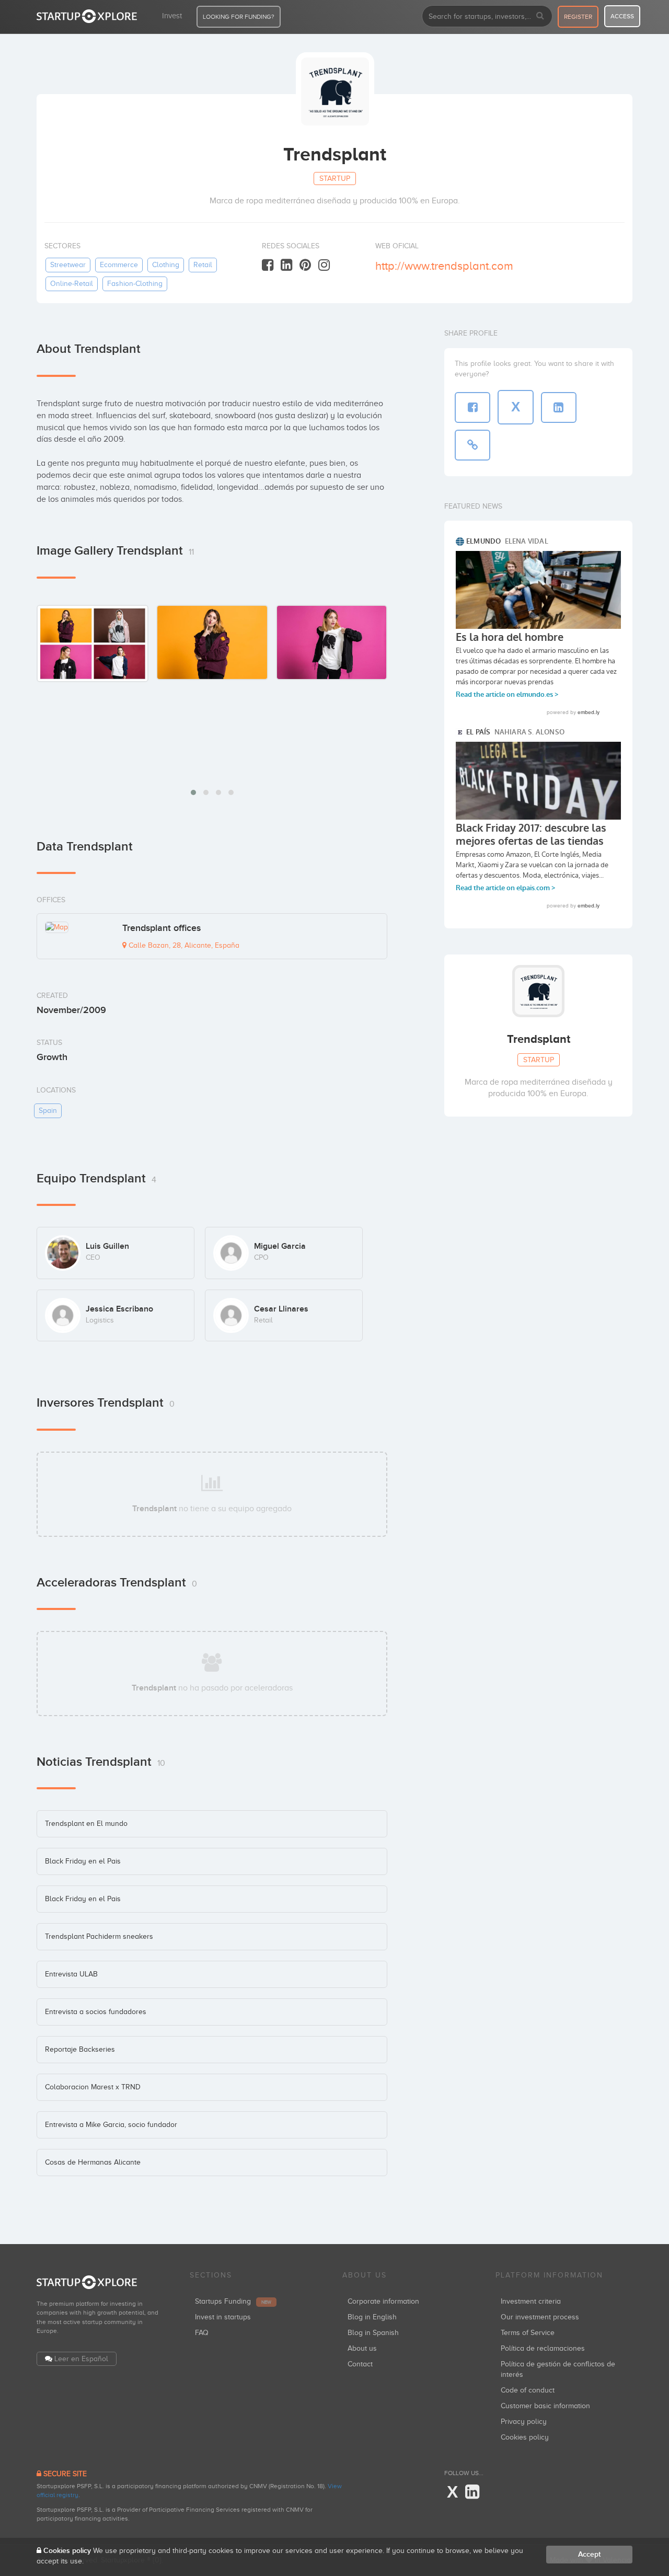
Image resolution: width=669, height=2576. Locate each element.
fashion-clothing (135, 284)
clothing (166, 265)
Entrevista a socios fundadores (96, 2012)
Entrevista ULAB (71, 1974)
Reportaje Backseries (80, 2049)
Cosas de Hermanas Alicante (93, 2162)
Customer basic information (545, 2406)
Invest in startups (223, 2317)
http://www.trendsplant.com (444, 266)
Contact (360, 2364)
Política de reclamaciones (543, 2348)
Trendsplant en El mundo (86, 1824)
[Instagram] (324, 265)
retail (203, 265)
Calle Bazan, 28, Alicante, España (183, 945)
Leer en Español (81, 2359)
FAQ (202, 2333)
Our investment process (540, 2317)
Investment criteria (531, 2301)
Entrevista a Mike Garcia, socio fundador (111, 2125)
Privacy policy (524, 2422)
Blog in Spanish (373, 2333)
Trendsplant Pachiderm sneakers (99, 1936)
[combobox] (487, 16)
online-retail (72, 284)
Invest (172, 16)
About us (362, 2348)
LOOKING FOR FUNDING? (239, 17)
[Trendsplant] (93, 643)
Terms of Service (528, 2333)
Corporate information (383, 2301)
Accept (589, 2554)
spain (48, 1111)
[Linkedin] (286, 265)
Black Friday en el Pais (83, 1861)
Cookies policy (525, 2437)
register (578, 17)
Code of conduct (528, 2390)
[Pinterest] (305, 265)
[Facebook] (268, 265)
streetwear (68, 265)
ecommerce (119, 265)
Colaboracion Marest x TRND (93, 2087)
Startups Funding (233, 2301)
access (622, 16)
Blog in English (372, 2317)
